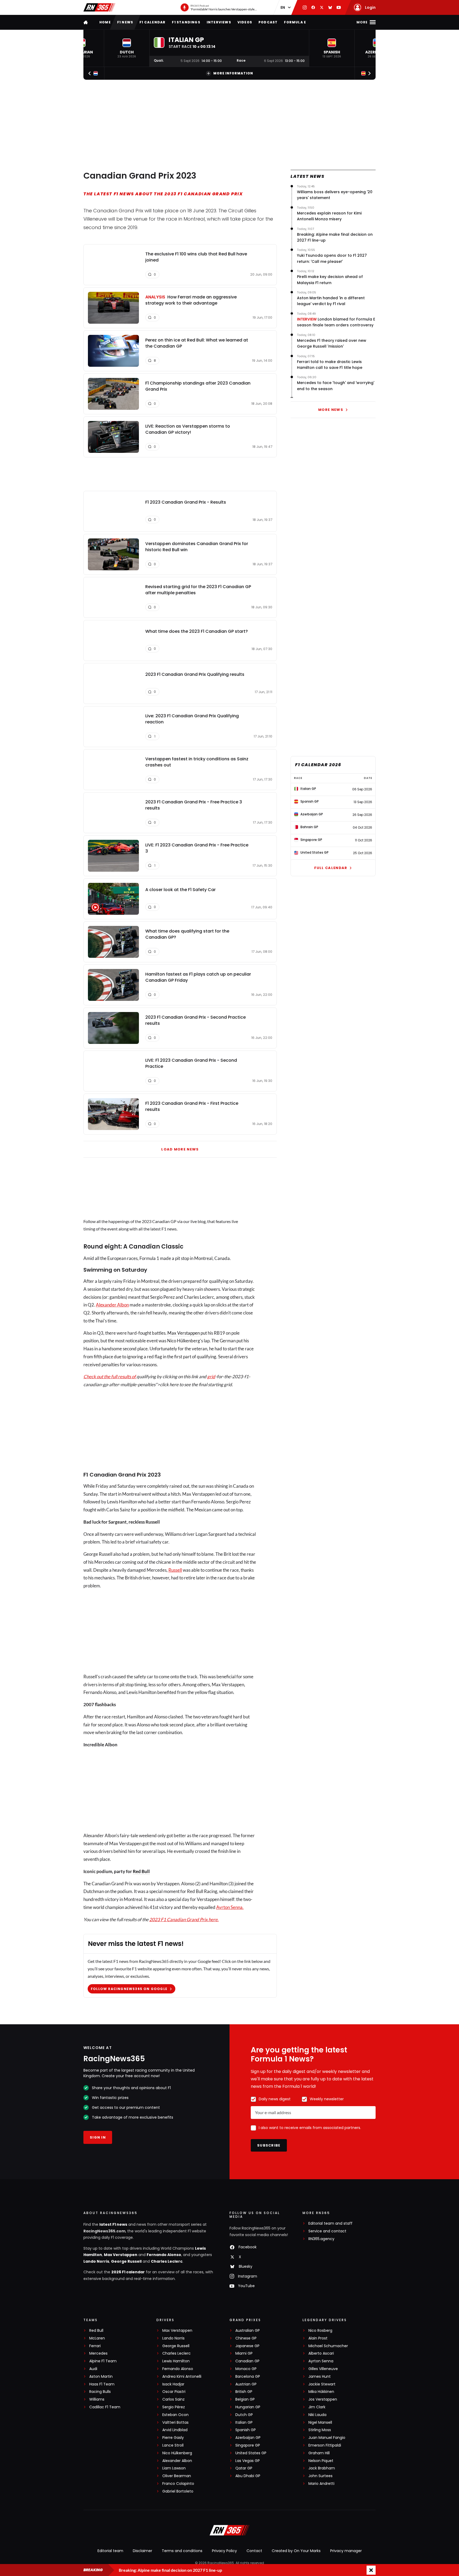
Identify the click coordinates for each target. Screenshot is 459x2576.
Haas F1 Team (102, 2384)
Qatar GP (244, 2468)
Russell (175, 1570)
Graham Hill (319, 2453)
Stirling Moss (320, 2430)
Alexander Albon (112, 1305)
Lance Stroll (173, 2445)
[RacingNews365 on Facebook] (313, 7)
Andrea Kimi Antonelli (182, 2377)
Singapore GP (248, 2445)
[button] (127, 48)
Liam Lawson (174, 2468)
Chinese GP (246, 2338)
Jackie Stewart (322, 2384)
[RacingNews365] (99, 7)
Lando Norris (96, 2261)
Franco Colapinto (178, 2484)
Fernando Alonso (164, 2255)
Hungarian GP (248, 2407)
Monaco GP (246, 2369)
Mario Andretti (321, 2484)
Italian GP (244, 2423)
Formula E (295, 22)
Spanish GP (246, 2430)
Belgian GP (245, 2399)
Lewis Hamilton (176, 2361)
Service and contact (327, 2231)
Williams (97, 2399)
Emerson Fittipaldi (325, 2445)
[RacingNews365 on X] (322, 7)
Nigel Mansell (320, 2423)
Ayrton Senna (321, 2361)
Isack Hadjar (173, 2384)
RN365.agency (321, 2239)
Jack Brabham (322, 2468)
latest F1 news (113, 2224)
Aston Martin (101, 2377)
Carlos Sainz (173, 2399)
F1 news (125, 22)
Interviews (219, 22)
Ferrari (95, 2346)
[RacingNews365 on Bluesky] (330, 7)
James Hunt (320, 2377)
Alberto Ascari (321, 2353)
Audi (93, 2369)
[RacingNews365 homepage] (86, 22)
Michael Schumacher (328, 2346)
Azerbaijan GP (248, 2438)
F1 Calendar (152, 22)
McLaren (97, 2338)
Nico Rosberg (320, 2331)
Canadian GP (247, 2361)
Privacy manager (346, 2551)
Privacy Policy (224, 2551)
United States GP (251, 2453)
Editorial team (110, 2551)
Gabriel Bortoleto (178, 2491)
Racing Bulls (100, 2392)
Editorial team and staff (330, 2223)
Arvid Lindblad (175, 2430)
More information (233, 73)
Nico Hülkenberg (177, 2453)
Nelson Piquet (321, 2461)
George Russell (126, 2261)
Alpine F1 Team (103, 2361)
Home (105, 22)
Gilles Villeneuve (323, 2369)
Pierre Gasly (173, 2438)
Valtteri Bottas (175, 2423)
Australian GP (248, 2331)
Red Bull (141, 1871)
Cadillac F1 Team (105, 2407)
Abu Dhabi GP (248, 2476)
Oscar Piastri (174, 2392)
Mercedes (98, 2353)
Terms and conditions (182, 2551)
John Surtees (320, 2476)
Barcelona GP (248, 2377)
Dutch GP (244, 2415)
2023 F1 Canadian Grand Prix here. (184, 1919)
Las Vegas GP (248, 2461)
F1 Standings (186, 22)
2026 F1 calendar (128, 2272)
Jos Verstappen (323, 2399)
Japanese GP (247, 2346)
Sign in (98, 2137)
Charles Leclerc (167, 2261)
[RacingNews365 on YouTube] (339, 7)
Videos (245, 22)
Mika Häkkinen (321, 2392)
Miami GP (244, 2353)
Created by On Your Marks (296, 2551)
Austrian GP (246, 2384)
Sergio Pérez (174, 2407)
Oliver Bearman (177, 2476)
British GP (244, 2392)
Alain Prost (318, 2338)
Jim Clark (317, 2407)
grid (211, 1376)
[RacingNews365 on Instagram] (305, 7)
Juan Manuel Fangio (327, 2438)
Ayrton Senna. (230, 1907)
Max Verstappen (184, 1333)
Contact (254, 2551)
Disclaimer (143, 2551)
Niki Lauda (317, 2415)
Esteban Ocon (175, 2415)
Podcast (268, 22)
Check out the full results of (110, 1376)
